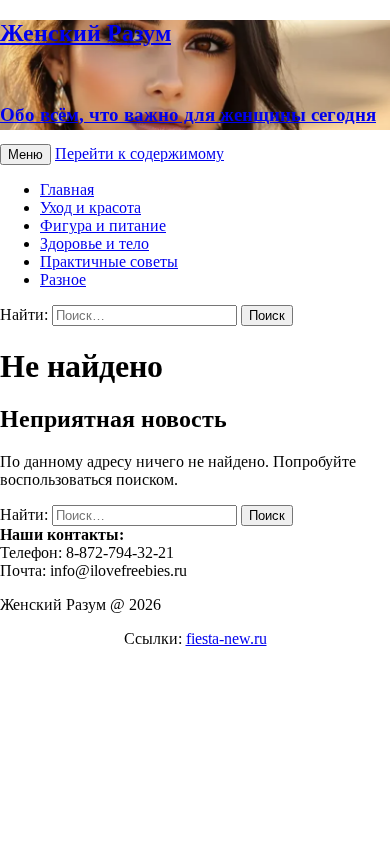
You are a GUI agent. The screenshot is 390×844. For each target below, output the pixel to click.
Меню (25, 154)
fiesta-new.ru (226, 638)
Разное (63, 279)
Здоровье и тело (94, 243)
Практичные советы (109, 261)
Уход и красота (90, 207)
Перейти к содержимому (139, 153)
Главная (67, 189)
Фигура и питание (103, 225)
